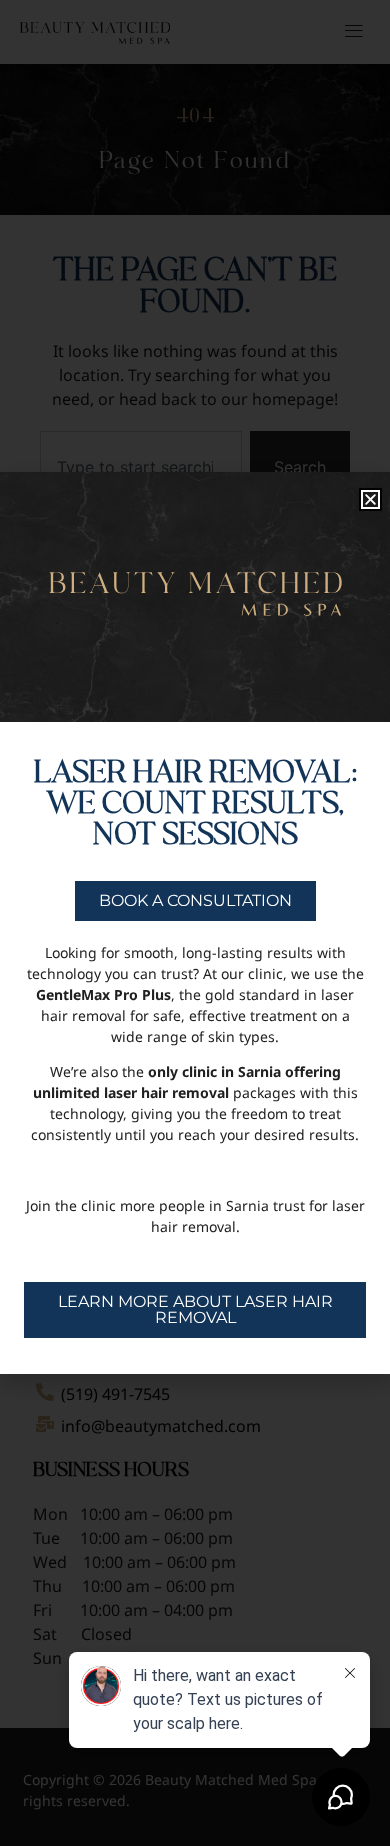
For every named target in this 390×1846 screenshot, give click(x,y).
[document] (195, 923)
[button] (370, 499)
